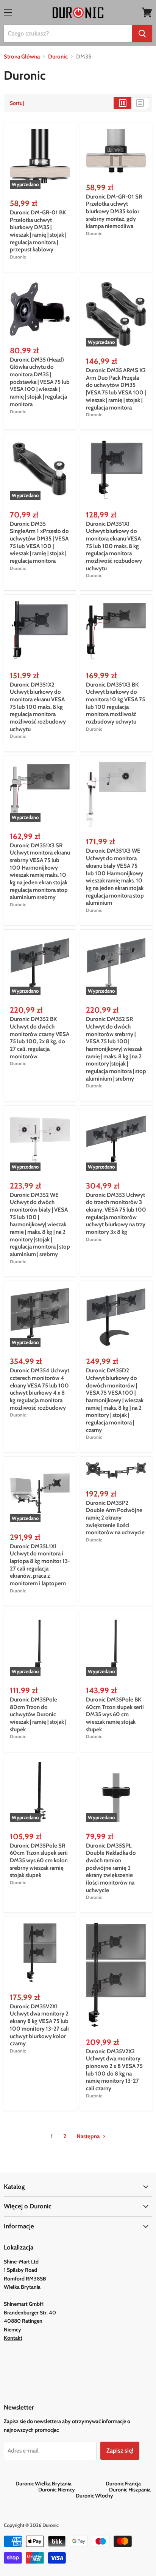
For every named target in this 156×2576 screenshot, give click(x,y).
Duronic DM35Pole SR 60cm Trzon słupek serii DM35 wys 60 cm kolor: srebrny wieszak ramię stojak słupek (39, 1861)
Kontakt (13, 2338)
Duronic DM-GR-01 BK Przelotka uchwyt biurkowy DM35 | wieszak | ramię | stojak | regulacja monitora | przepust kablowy (38, 231)
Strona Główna (22, 57)
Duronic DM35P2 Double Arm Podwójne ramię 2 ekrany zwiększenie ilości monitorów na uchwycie (115, 1518)
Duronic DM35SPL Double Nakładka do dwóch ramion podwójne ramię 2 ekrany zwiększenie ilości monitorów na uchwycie (111, 1868)
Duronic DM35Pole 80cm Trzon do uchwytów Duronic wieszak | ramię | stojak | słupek (38, 1715)
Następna (89, 2136)
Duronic (58, 57)
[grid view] (122, 103)
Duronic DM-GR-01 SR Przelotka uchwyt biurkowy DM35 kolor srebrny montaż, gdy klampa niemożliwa (114, 212)
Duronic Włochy (94, 2496)
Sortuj (17, 103)
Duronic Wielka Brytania (60, 2484)
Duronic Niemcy (73, 2490)
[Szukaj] (142, 34)
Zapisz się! (120, 2451)
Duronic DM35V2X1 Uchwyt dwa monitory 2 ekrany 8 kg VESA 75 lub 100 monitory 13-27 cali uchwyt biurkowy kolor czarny (39, 2025)
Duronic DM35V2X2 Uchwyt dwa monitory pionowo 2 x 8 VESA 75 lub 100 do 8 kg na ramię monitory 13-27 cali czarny (114, 2070)
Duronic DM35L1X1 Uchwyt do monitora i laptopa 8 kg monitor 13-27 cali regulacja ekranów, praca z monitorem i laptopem (40, 1565)
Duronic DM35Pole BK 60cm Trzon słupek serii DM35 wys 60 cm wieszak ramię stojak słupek (115, 1715)
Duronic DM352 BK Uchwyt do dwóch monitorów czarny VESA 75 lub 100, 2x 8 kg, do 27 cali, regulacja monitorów (40, 1038)
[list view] (140, 103)
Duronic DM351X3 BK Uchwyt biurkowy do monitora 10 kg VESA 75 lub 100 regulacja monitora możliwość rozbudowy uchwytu (115, 703)
